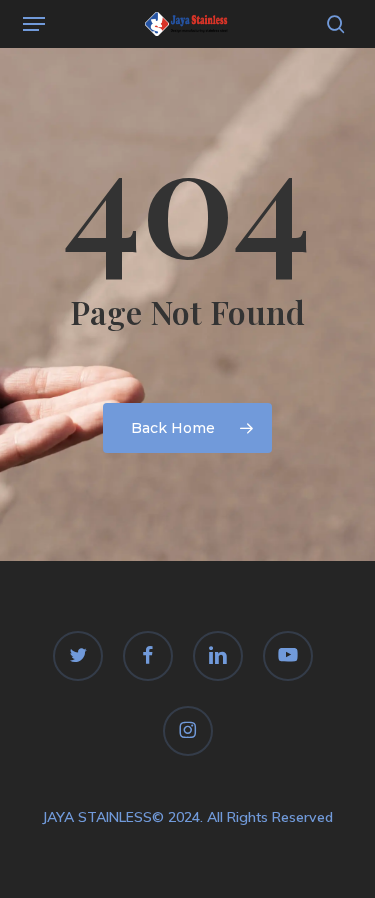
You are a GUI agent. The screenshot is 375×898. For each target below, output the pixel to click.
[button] (34, 24)
